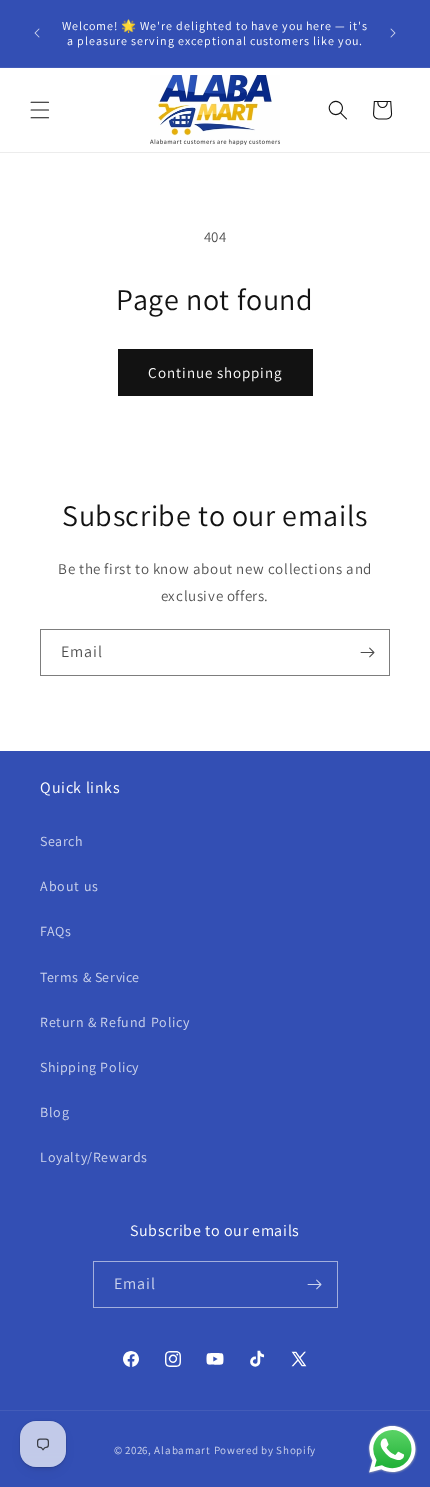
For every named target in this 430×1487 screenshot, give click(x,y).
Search (62, 841)
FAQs (55, 931)
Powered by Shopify (265, 1450)
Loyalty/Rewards (94, 1157)
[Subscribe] (367, 652)
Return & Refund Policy (114, 1022)
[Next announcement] (393, 33)
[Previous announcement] (37, 33)
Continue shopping (215, 372)
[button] (40, 110)
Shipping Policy (89, 1067)
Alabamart (182, 1450)
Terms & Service (90, 977)
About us (69, 886)
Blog (54, 1112)
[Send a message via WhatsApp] (392, 1449)
